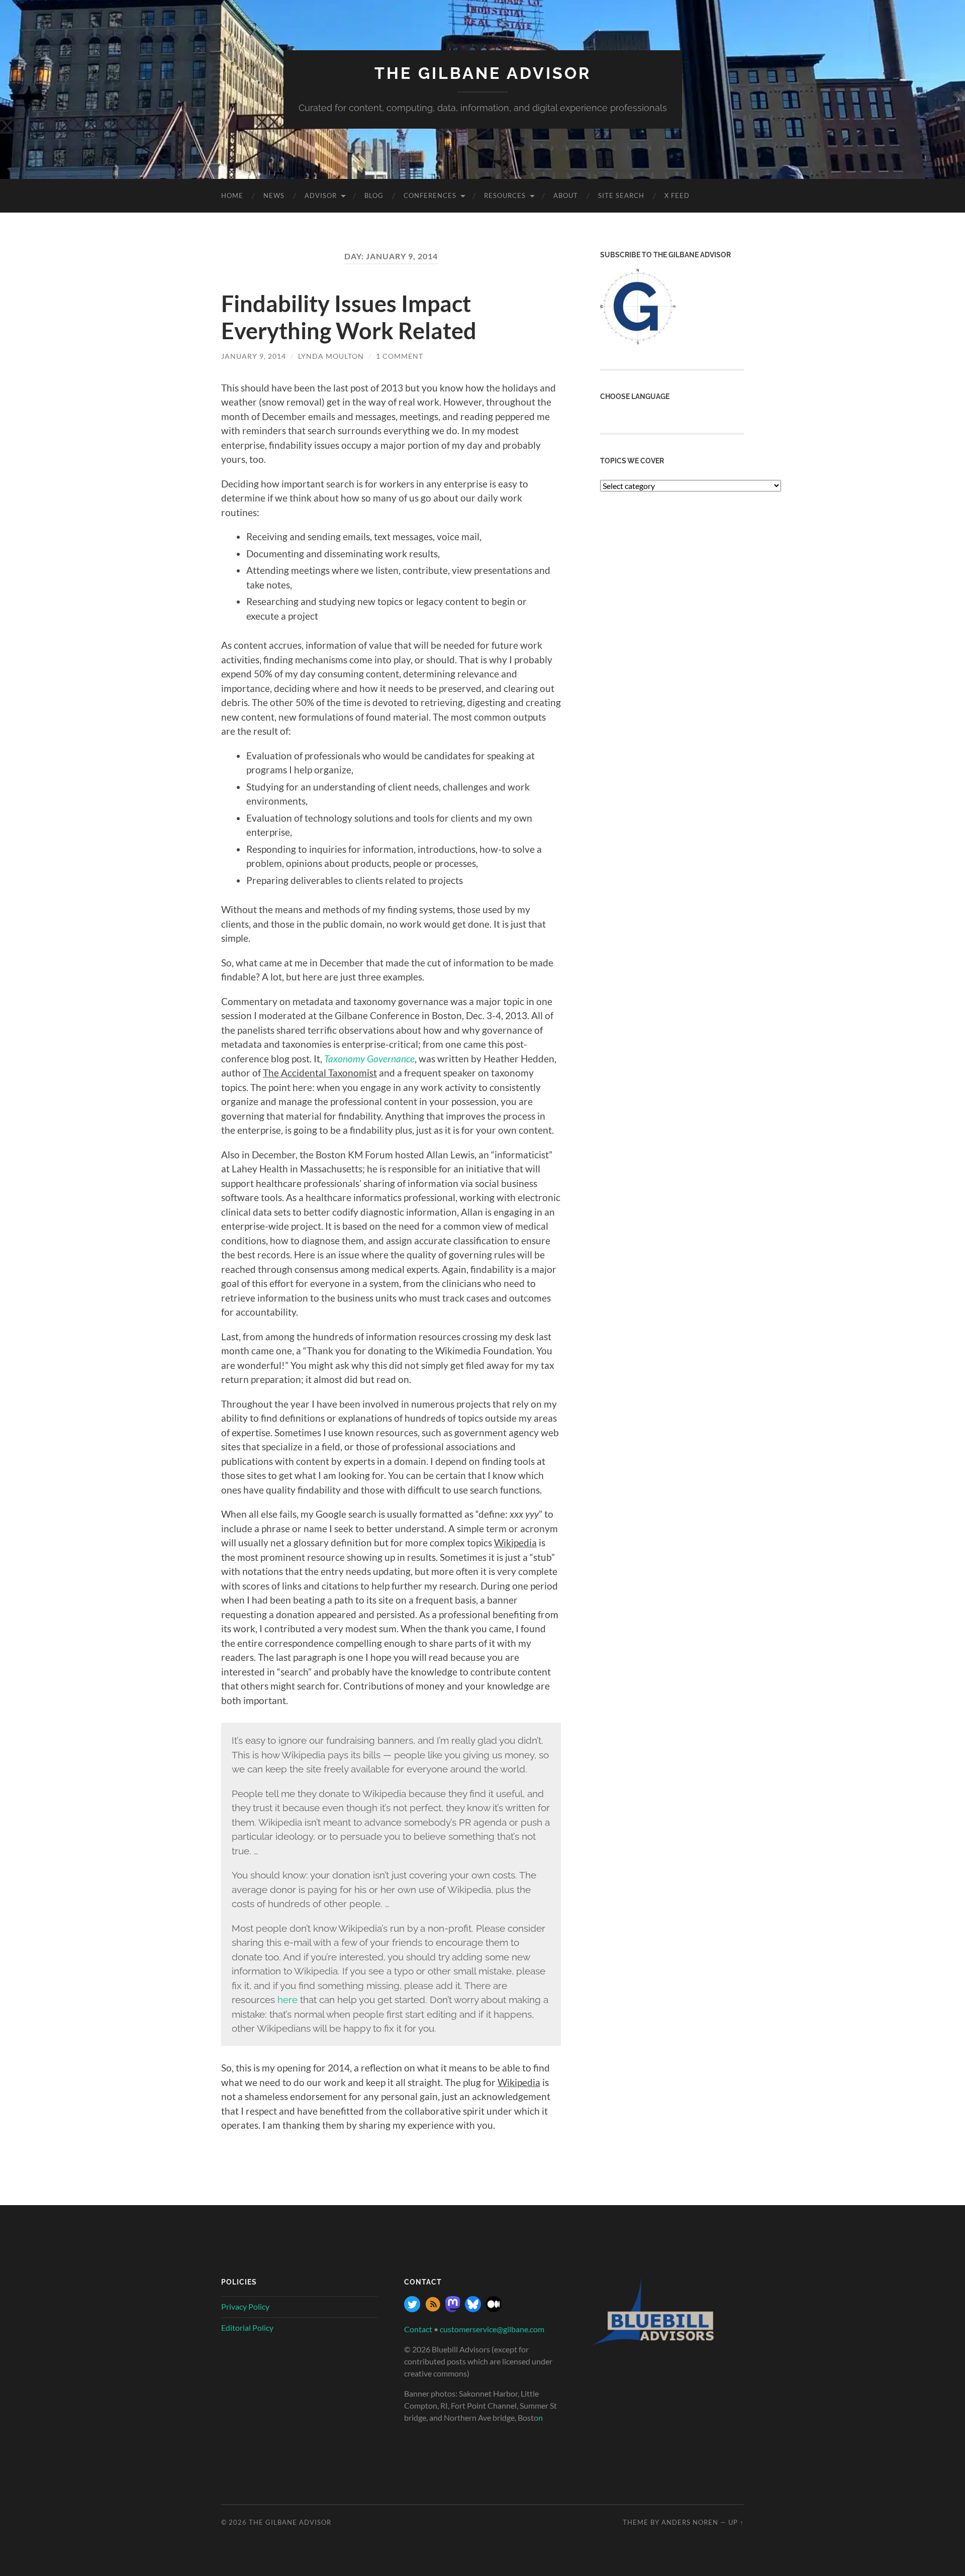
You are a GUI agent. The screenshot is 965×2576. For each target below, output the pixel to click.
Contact (418, 2329)
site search (621, 195)
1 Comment (400, 356)
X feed (677, 195)
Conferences (430, 195)
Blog (374, 195)
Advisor (321, 195)
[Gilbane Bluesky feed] (473, 2309)
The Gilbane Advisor (483, 73)
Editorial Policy (247, 2327)
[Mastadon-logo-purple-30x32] (453, 2309)
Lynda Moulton (331, 356)
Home (232, 195)
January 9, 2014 (254, 356)
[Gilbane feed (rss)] (433, 2309)
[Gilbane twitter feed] (412, 2309)
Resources (505, 195)
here (287, 2000)
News (274, 195)
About (566, 195)
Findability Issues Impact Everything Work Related (349, 317)
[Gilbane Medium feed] (494, 2309)
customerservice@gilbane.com (492, 2329)
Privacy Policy (245, 2306)
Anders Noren (690, 2522)
